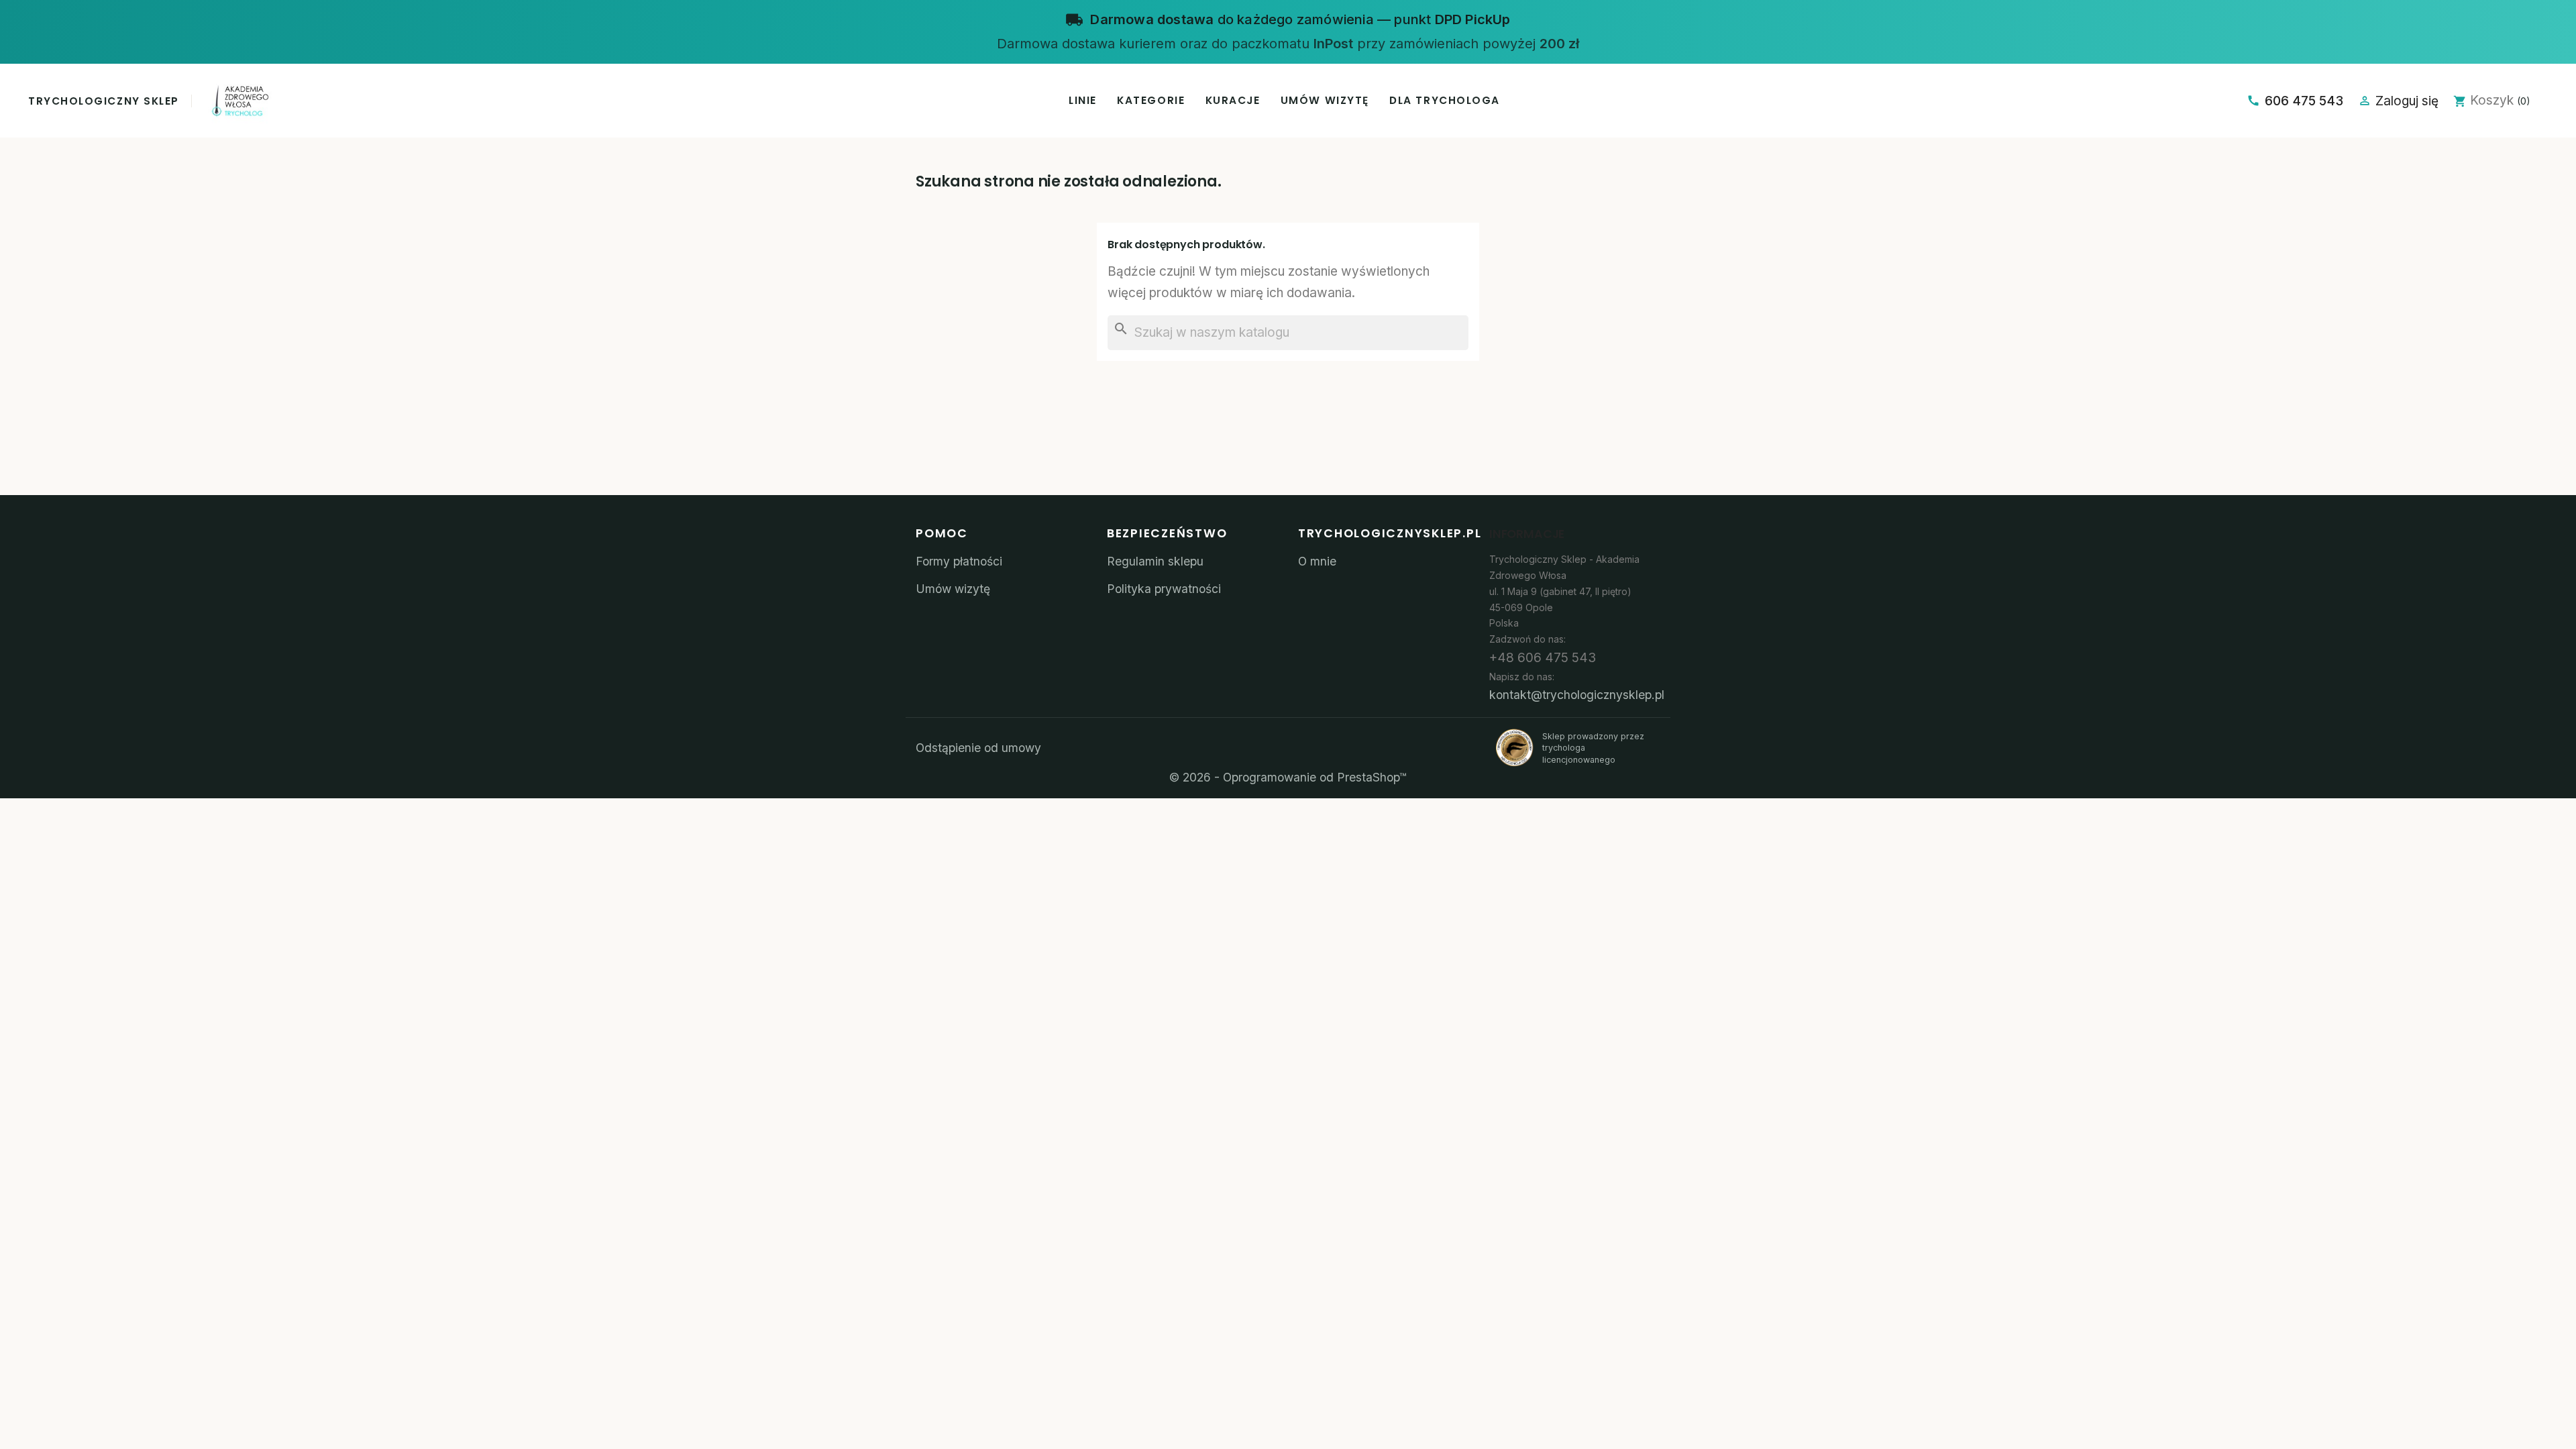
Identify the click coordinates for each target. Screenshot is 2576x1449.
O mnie (1317, 561)
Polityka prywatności (1164, 589)
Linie (1083, 100)
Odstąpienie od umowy (978, 748)
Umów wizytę (1325, 100)
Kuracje (1233, 100)
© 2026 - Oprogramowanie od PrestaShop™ (1288, 777)
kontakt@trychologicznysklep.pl (1577, 695)
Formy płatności (959, 561)
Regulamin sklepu (1155, 561)
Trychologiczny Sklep (104, 101)
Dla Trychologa (1445, 100)
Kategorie (1151, 100)
